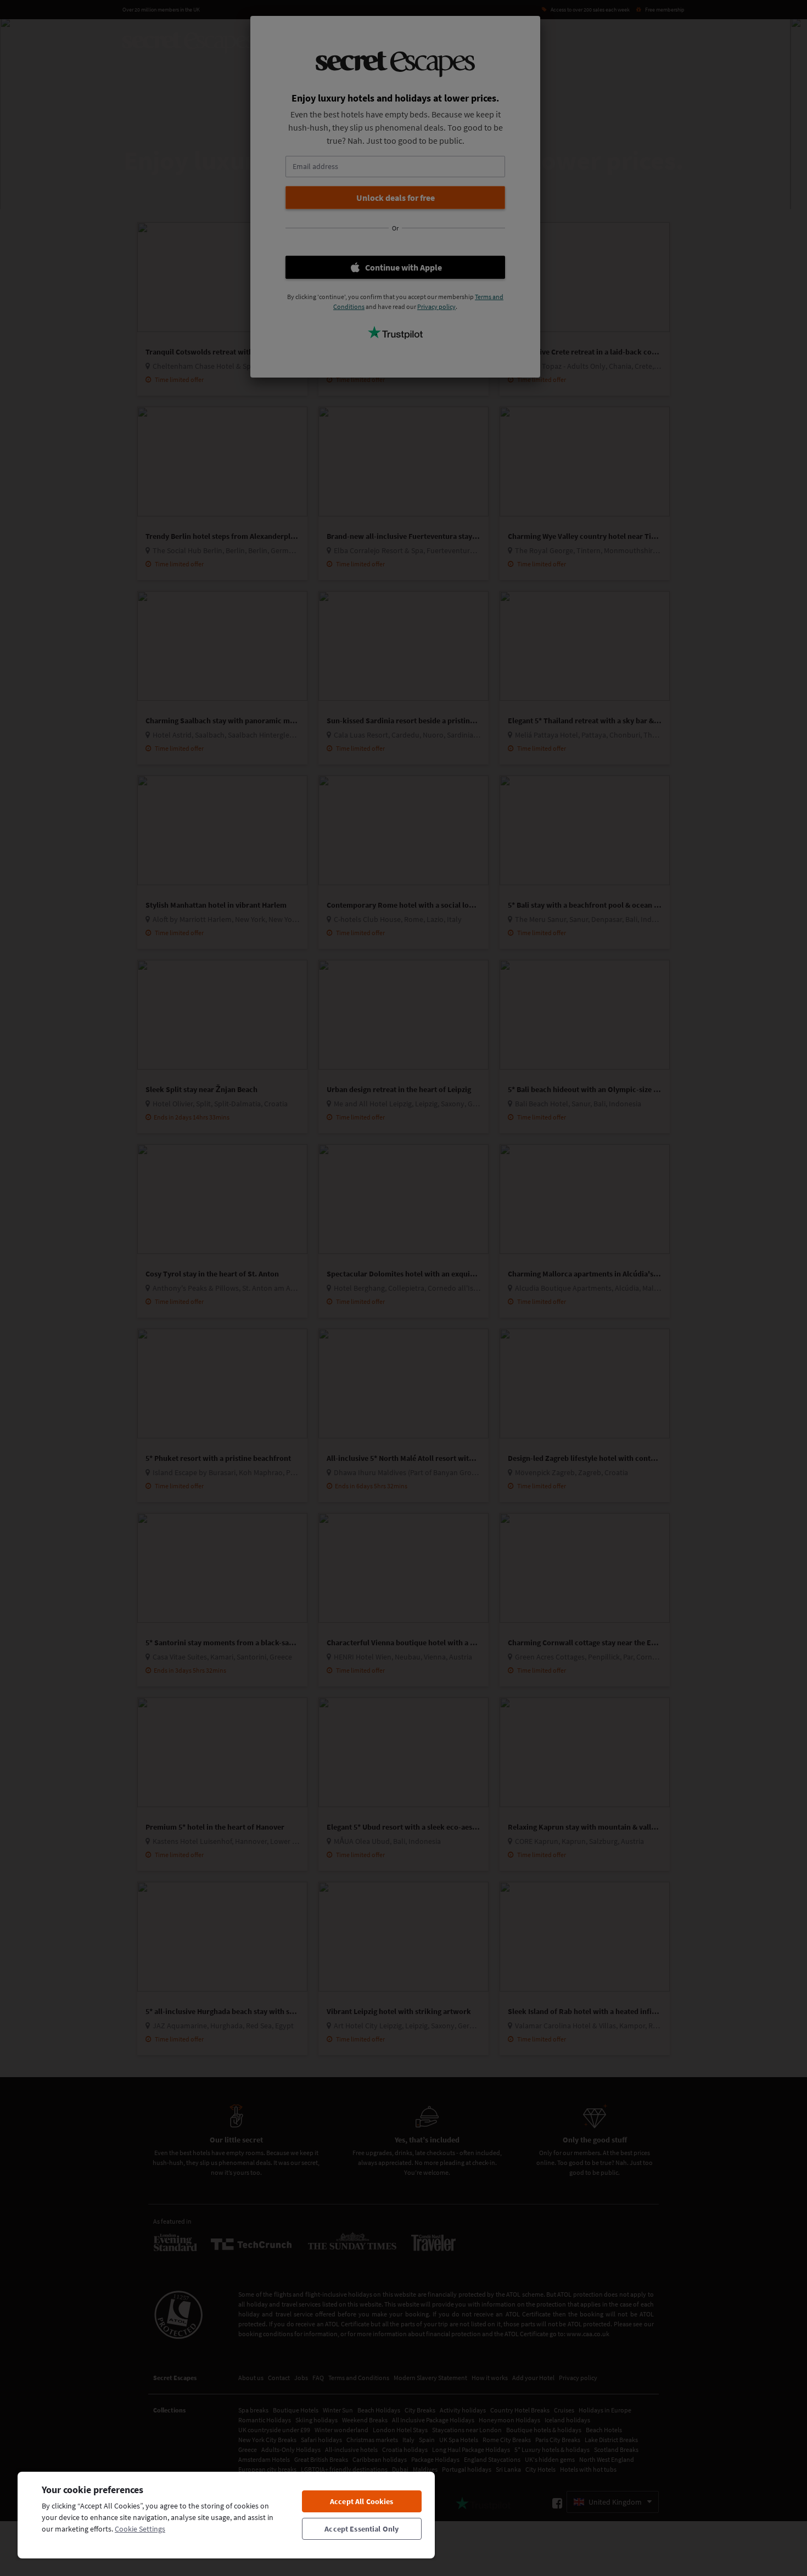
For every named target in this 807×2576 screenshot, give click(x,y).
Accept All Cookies (362, 2501)
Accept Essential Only (362, 2529)
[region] (226, 2515)
